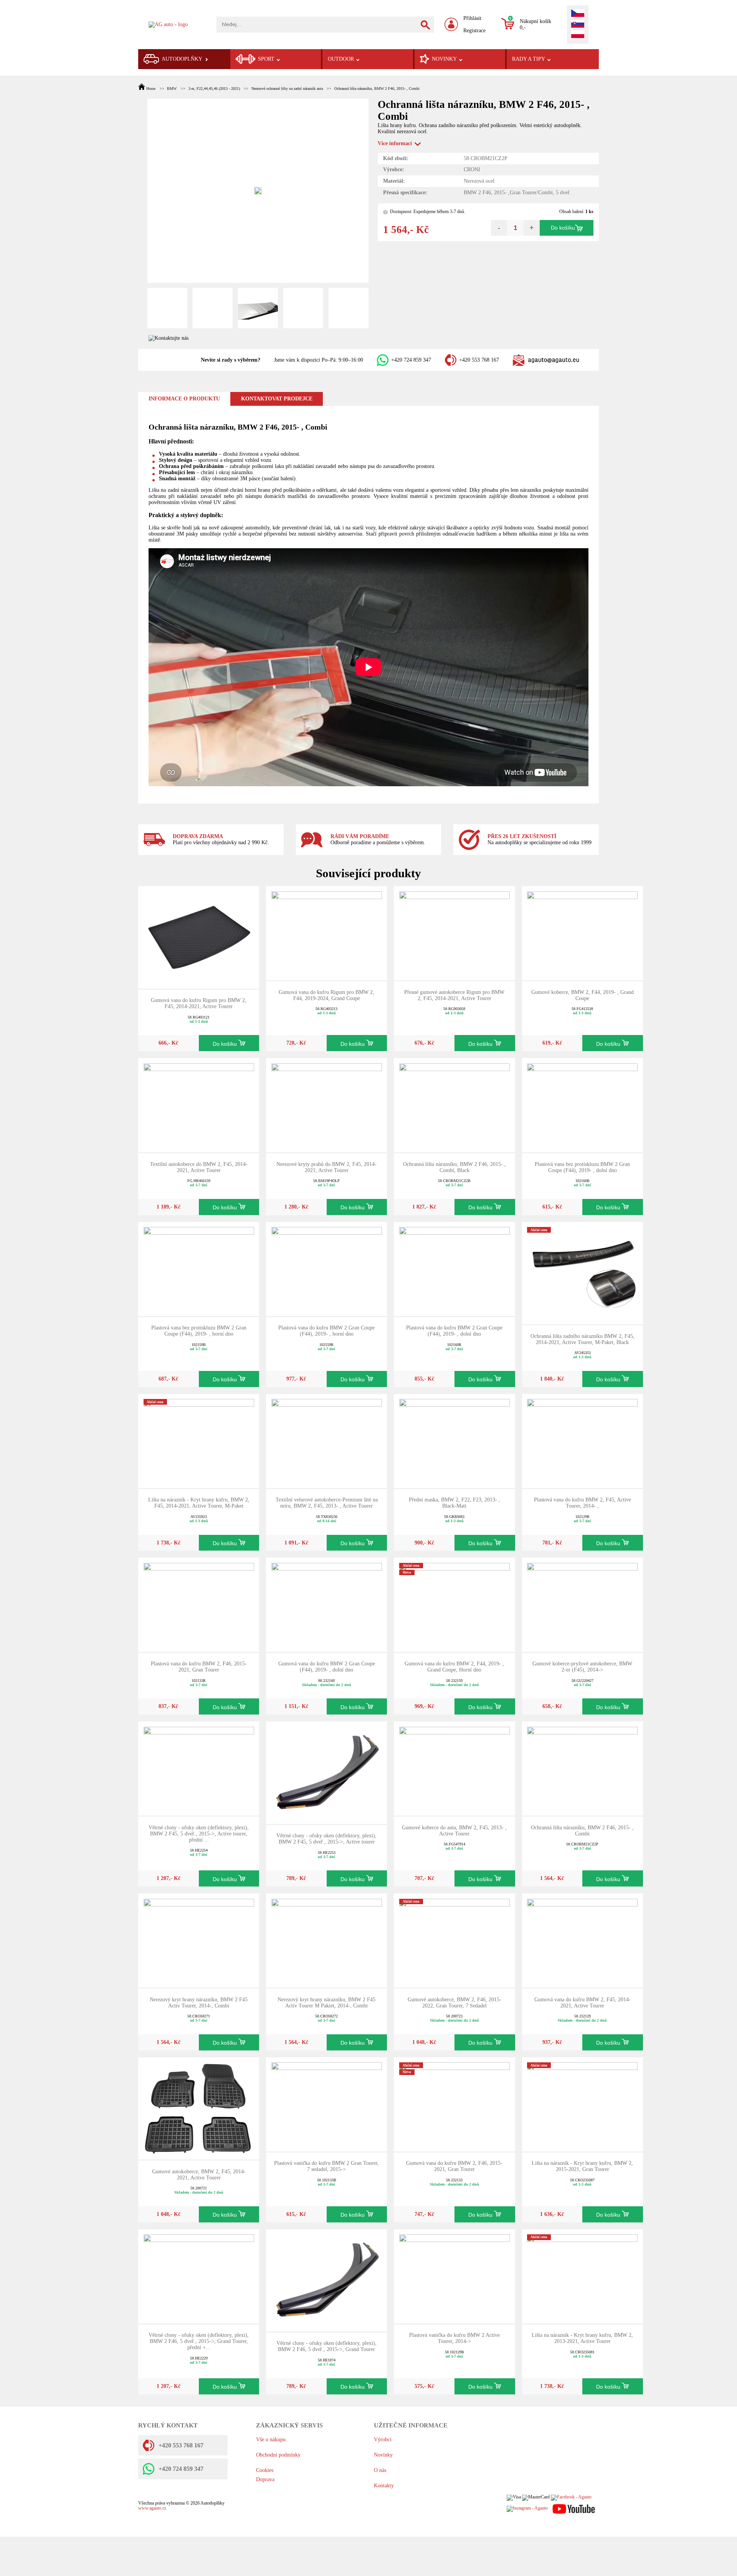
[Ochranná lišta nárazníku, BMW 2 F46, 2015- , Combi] (582, 1768)
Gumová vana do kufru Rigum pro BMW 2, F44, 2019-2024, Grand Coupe (326, 995)
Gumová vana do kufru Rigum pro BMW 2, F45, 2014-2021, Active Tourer (199, 1003)
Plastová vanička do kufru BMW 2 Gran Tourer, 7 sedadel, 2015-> (326, 2166)
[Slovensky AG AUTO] (578, 25)
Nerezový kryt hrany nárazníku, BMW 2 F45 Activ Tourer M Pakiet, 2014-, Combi (326, 2003)
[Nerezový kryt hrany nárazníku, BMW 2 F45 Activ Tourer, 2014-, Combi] (199, 1940)
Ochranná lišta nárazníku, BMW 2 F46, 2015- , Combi (377, 88)
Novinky (383, 2455)
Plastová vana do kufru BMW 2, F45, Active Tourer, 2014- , (582, 1503)
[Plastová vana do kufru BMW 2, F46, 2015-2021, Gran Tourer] (199, 1604)
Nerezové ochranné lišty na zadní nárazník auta (287, 88)
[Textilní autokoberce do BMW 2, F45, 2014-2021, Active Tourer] (199, 1105)
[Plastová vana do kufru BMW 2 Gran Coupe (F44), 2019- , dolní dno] (454, 1269)
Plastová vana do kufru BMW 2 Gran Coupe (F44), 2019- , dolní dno (454, 1331)
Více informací (395, 143)
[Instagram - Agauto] (527, 2509)
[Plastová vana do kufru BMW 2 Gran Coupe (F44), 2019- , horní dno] (327, 1269)
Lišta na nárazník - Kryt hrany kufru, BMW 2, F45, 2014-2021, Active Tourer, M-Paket (199, 1503)
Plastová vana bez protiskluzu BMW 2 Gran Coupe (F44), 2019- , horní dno (199, 1331)
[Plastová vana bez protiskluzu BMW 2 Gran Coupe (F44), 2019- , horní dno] (199, 1269)
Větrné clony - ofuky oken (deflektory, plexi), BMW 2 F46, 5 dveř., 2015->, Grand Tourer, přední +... (199, 2341)
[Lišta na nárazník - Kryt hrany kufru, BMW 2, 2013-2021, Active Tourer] (582, 2276)
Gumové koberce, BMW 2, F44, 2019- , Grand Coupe (582, 995)
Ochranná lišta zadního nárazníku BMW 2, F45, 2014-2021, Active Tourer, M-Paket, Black (582, 1339)
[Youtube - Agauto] (574, 2509)
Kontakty (384, 2486)
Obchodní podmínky (278, 2455)
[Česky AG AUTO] (578, 14)
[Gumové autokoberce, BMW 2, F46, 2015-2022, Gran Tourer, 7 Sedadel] (454, 1940)
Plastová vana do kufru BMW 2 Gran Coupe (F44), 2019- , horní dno (326, 1331)
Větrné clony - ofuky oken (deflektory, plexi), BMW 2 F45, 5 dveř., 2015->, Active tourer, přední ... (199, 1834)
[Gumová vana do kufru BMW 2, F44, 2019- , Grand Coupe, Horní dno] (454, 1604)
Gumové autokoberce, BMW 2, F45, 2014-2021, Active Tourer (199, 2175)
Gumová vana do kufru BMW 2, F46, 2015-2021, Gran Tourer (454, 2166)
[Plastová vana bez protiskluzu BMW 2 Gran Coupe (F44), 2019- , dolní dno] (582, 1105)
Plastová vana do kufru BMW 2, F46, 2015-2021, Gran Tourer (199, 1667)
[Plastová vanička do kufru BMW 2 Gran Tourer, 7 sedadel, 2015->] (327, 2104)
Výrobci (383, 2440)
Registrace (474, 31)
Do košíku (563, 228)
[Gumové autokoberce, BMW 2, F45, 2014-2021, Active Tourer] (199, 2108)
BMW (172, 88)
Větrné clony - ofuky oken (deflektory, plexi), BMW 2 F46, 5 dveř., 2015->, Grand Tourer (326, 2346)
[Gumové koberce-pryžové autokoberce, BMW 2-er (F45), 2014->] (582, 1604)
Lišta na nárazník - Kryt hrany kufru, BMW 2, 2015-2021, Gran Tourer (582, 2166)
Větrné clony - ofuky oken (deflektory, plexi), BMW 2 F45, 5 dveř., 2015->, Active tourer (326, 1839)
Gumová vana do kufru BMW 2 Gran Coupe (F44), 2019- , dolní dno (327, 1667)
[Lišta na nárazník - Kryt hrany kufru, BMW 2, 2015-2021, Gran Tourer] (582, 2104)
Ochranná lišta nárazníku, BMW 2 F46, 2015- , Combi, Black (454, 1167)
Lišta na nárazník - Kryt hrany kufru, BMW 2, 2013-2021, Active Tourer (582, 2338)
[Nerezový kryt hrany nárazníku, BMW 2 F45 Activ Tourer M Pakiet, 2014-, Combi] (327, 1940)
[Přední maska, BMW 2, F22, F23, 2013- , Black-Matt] (454, 1440)
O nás (380, 2470)
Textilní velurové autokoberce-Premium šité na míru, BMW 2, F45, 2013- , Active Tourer (327, 1503)
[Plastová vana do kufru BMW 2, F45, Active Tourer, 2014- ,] (582, 1440)
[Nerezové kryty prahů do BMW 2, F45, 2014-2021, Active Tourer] (327, 1105)
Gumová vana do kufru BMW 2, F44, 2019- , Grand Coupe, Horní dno (454, 1667)
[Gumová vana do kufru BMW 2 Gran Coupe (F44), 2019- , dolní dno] (327, 1604)
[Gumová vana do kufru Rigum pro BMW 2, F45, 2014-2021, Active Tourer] (199, 937)
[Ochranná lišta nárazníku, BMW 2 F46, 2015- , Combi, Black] (454, 1105)
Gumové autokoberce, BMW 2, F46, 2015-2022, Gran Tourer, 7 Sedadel (454, 2003)
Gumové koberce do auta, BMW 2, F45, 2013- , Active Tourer (454, 1831)
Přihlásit (472, 18)
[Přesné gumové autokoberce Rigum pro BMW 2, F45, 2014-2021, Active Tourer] (454, 933)
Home (151, 88)
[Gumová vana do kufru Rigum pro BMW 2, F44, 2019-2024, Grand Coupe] (327, 933)
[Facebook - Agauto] (571, 2497)
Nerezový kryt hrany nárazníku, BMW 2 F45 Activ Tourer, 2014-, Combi (199, 2003)
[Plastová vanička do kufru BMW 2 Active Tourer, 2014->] (454, 2276)
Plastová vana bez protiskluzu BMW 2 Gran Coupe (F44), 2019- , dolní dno (582, 1167)
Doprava (265, 2479)
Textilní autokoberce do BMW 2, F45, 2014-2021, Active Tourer (199, 1167)
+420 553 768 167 (479, 360)
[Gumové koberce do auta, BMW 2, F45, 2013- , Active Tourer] (454, 1768)
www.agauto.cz (152, 2508)
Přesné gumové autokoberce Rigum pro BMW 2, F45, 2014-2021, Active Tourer (454, 995)
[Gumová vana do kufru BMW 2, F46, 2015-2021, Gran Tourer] (454, 2104)
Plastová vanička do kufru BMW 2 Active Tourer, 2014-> (454, 2338)
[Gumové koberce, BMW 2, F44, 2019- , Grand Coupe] (582, 933)
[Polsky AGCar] (578, 35)
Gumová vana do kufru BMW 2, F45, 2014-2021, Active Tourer (582, 2003)
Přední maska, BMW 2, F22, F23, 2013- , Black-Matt (454, 1503)
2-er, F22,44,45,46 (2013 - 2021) (214, 88)
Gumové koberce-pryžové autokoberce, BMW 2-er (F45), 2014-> (582, 1667)
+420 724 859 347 (411, 360)
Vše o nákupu (271, 2440)
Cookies (265, 2470)
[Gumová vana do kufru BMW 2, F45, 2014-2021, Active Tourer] (582, 1940)
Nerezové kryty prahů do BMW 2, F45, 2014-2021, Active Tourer (326, 1167)
